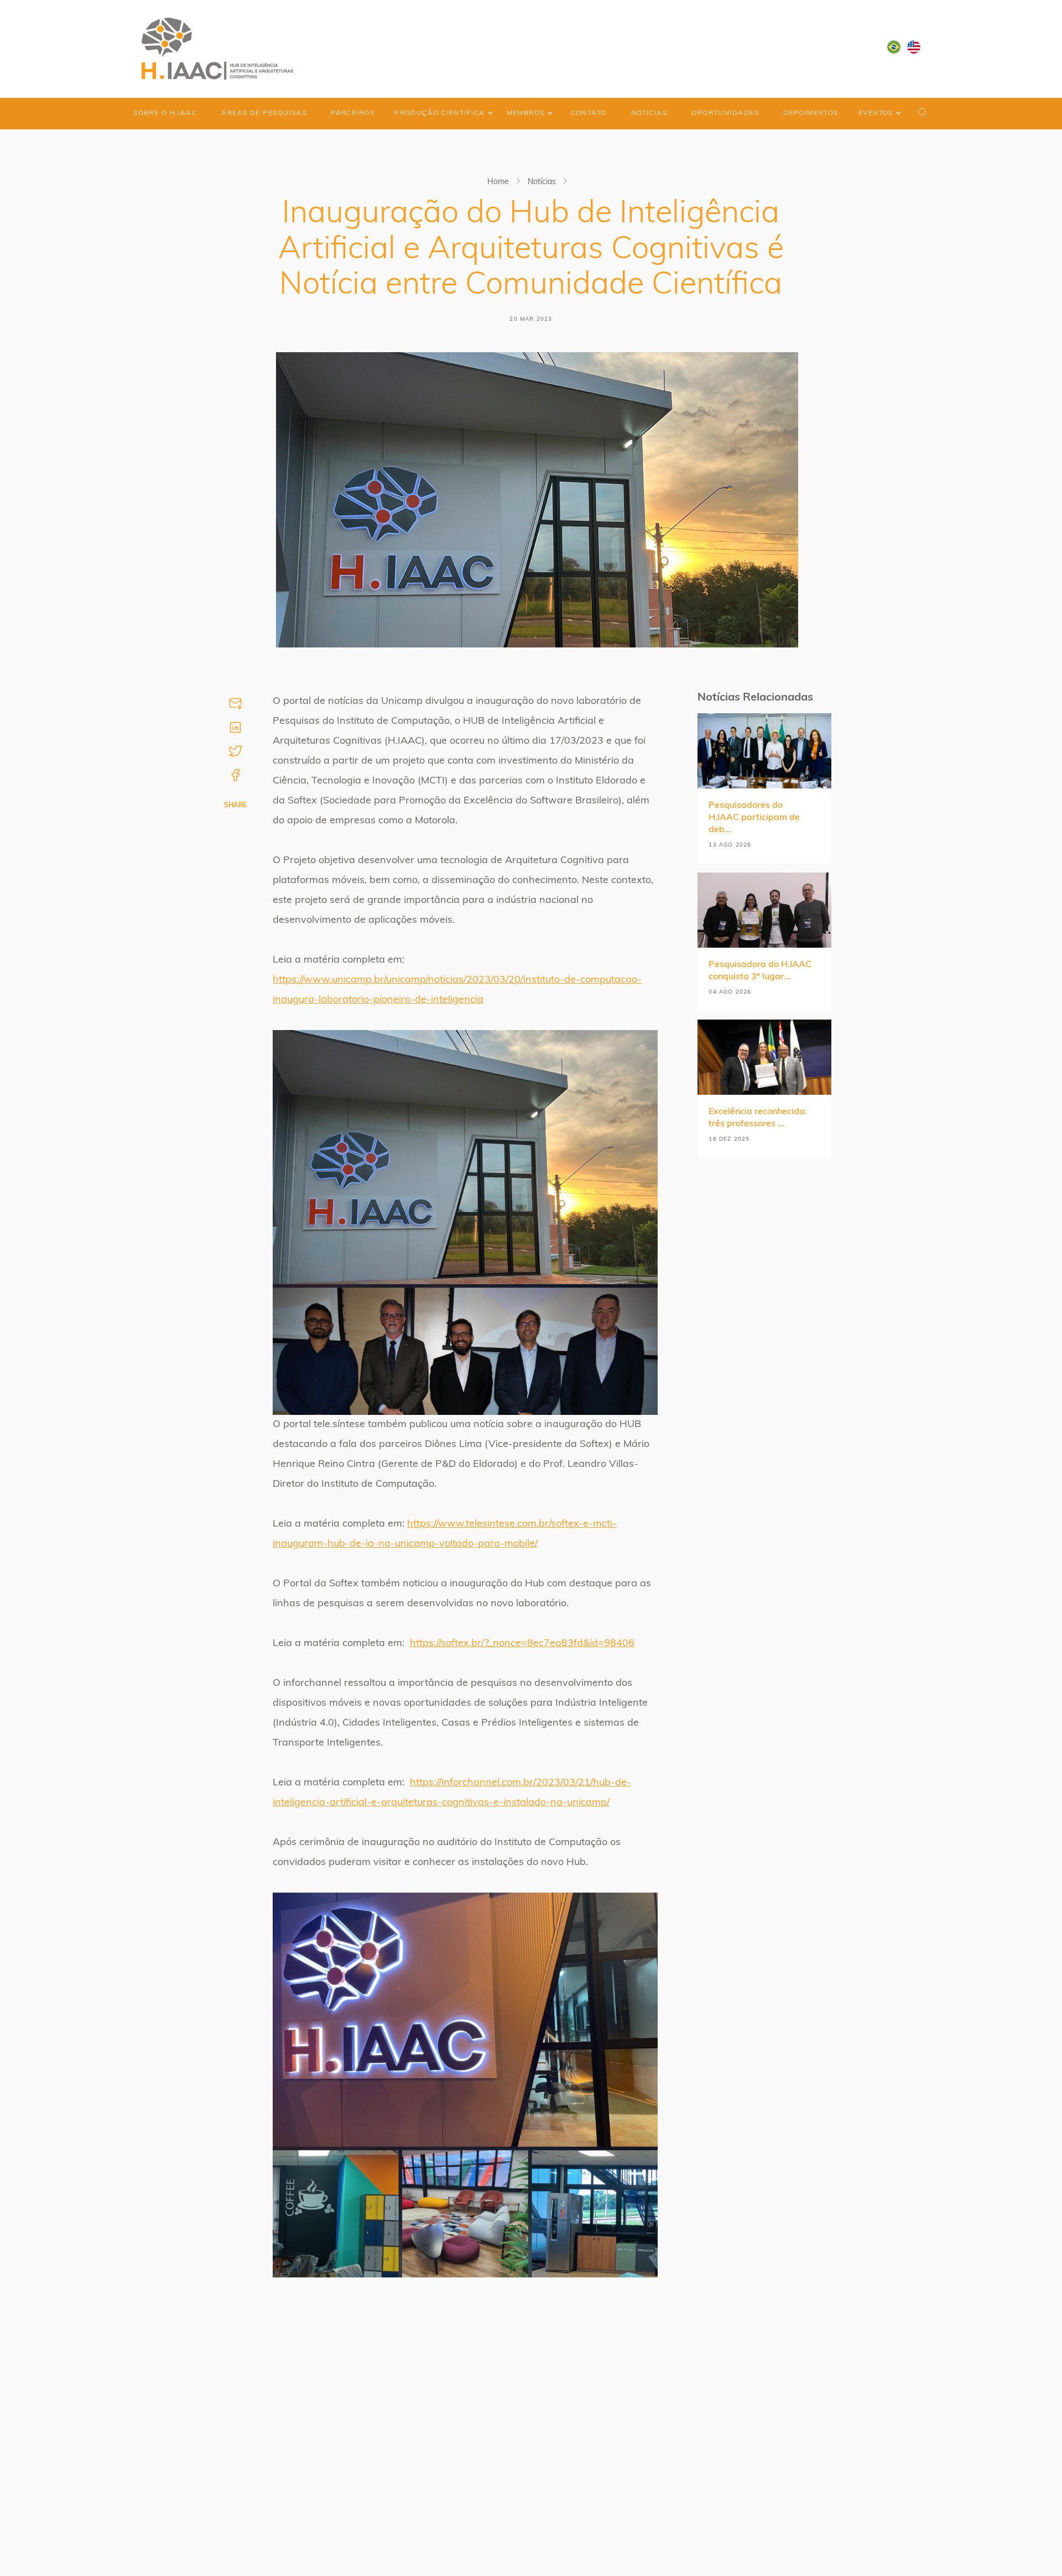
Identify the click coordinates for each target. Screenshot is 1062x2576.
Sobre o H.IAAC (165, 113)
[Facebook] (235, 775)
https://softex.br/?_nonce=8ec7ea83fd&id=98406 (522, 1644)
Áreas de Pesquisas (264, 113)
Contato (589, 113)
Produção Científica (439, 113)
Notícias (649, 113)
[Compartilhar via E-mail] (235, 704)
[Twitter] (235, 751)
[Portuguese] (894, 47)
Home (498, 182)
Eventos (876, 113)
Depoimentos (811, 113)
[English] (914, 47)
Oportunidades (725, 113)
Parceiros (353, 113)
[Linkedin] (235, 727)
